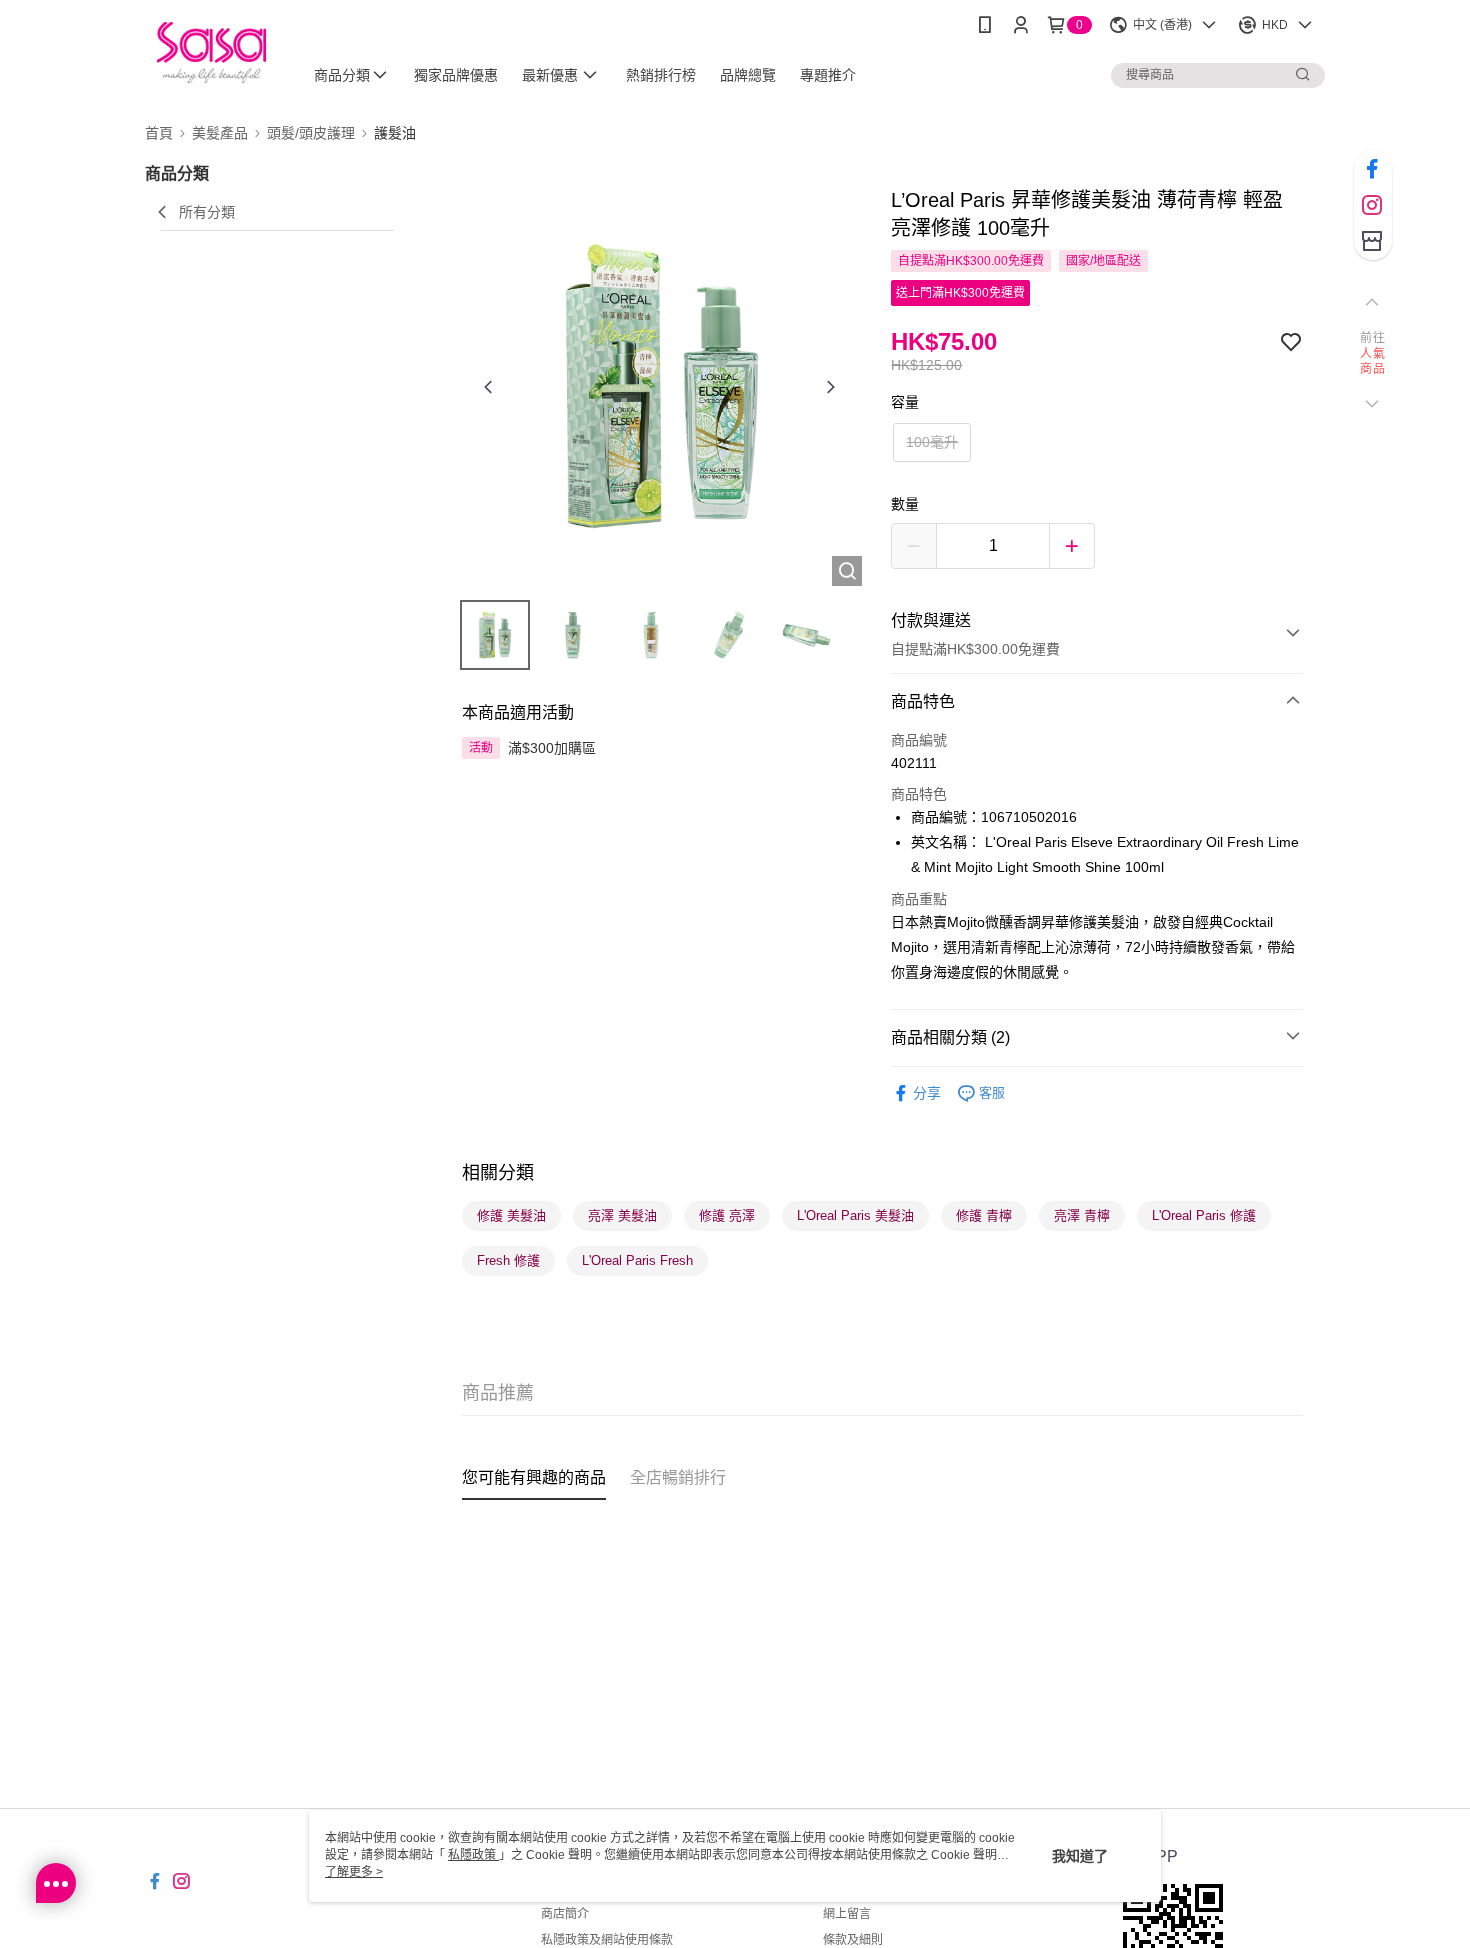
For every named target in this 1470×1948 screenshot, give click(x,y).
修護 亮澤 (727, 1215)
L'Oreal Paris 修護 (1204, 1215)
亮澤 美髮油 (622, 1215)
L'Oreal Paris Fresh (637, 1260)
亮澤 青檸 (1082, 1215)
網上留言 (847, 1914)
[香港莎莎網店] (211, 52)
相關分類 (498, 1173)
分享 (927, 1093)
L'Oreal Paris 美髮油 (855, 1215)
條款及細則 (853, 1940)
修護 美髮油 (511, 1215)
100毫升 (932, 442)
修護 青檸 (984, 1215)
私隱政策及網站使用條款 (607, 1940)
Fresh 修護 (508, 1260)
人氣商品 (1372, 362)
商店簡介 (565, 1914)
